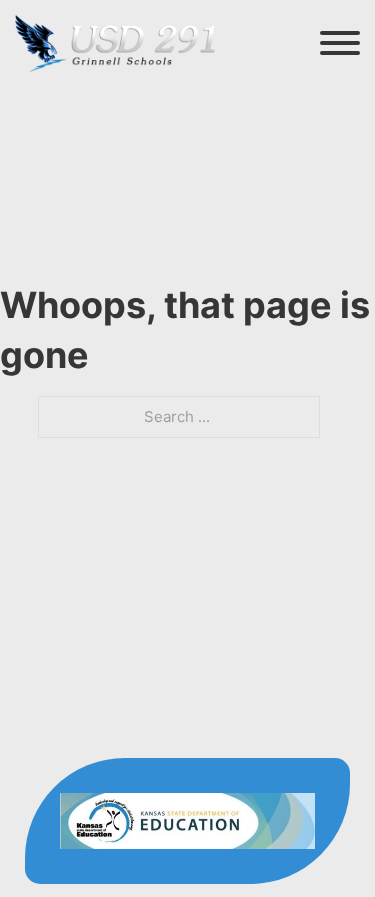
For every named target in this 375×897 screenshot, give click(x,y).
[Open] (340, 43)
